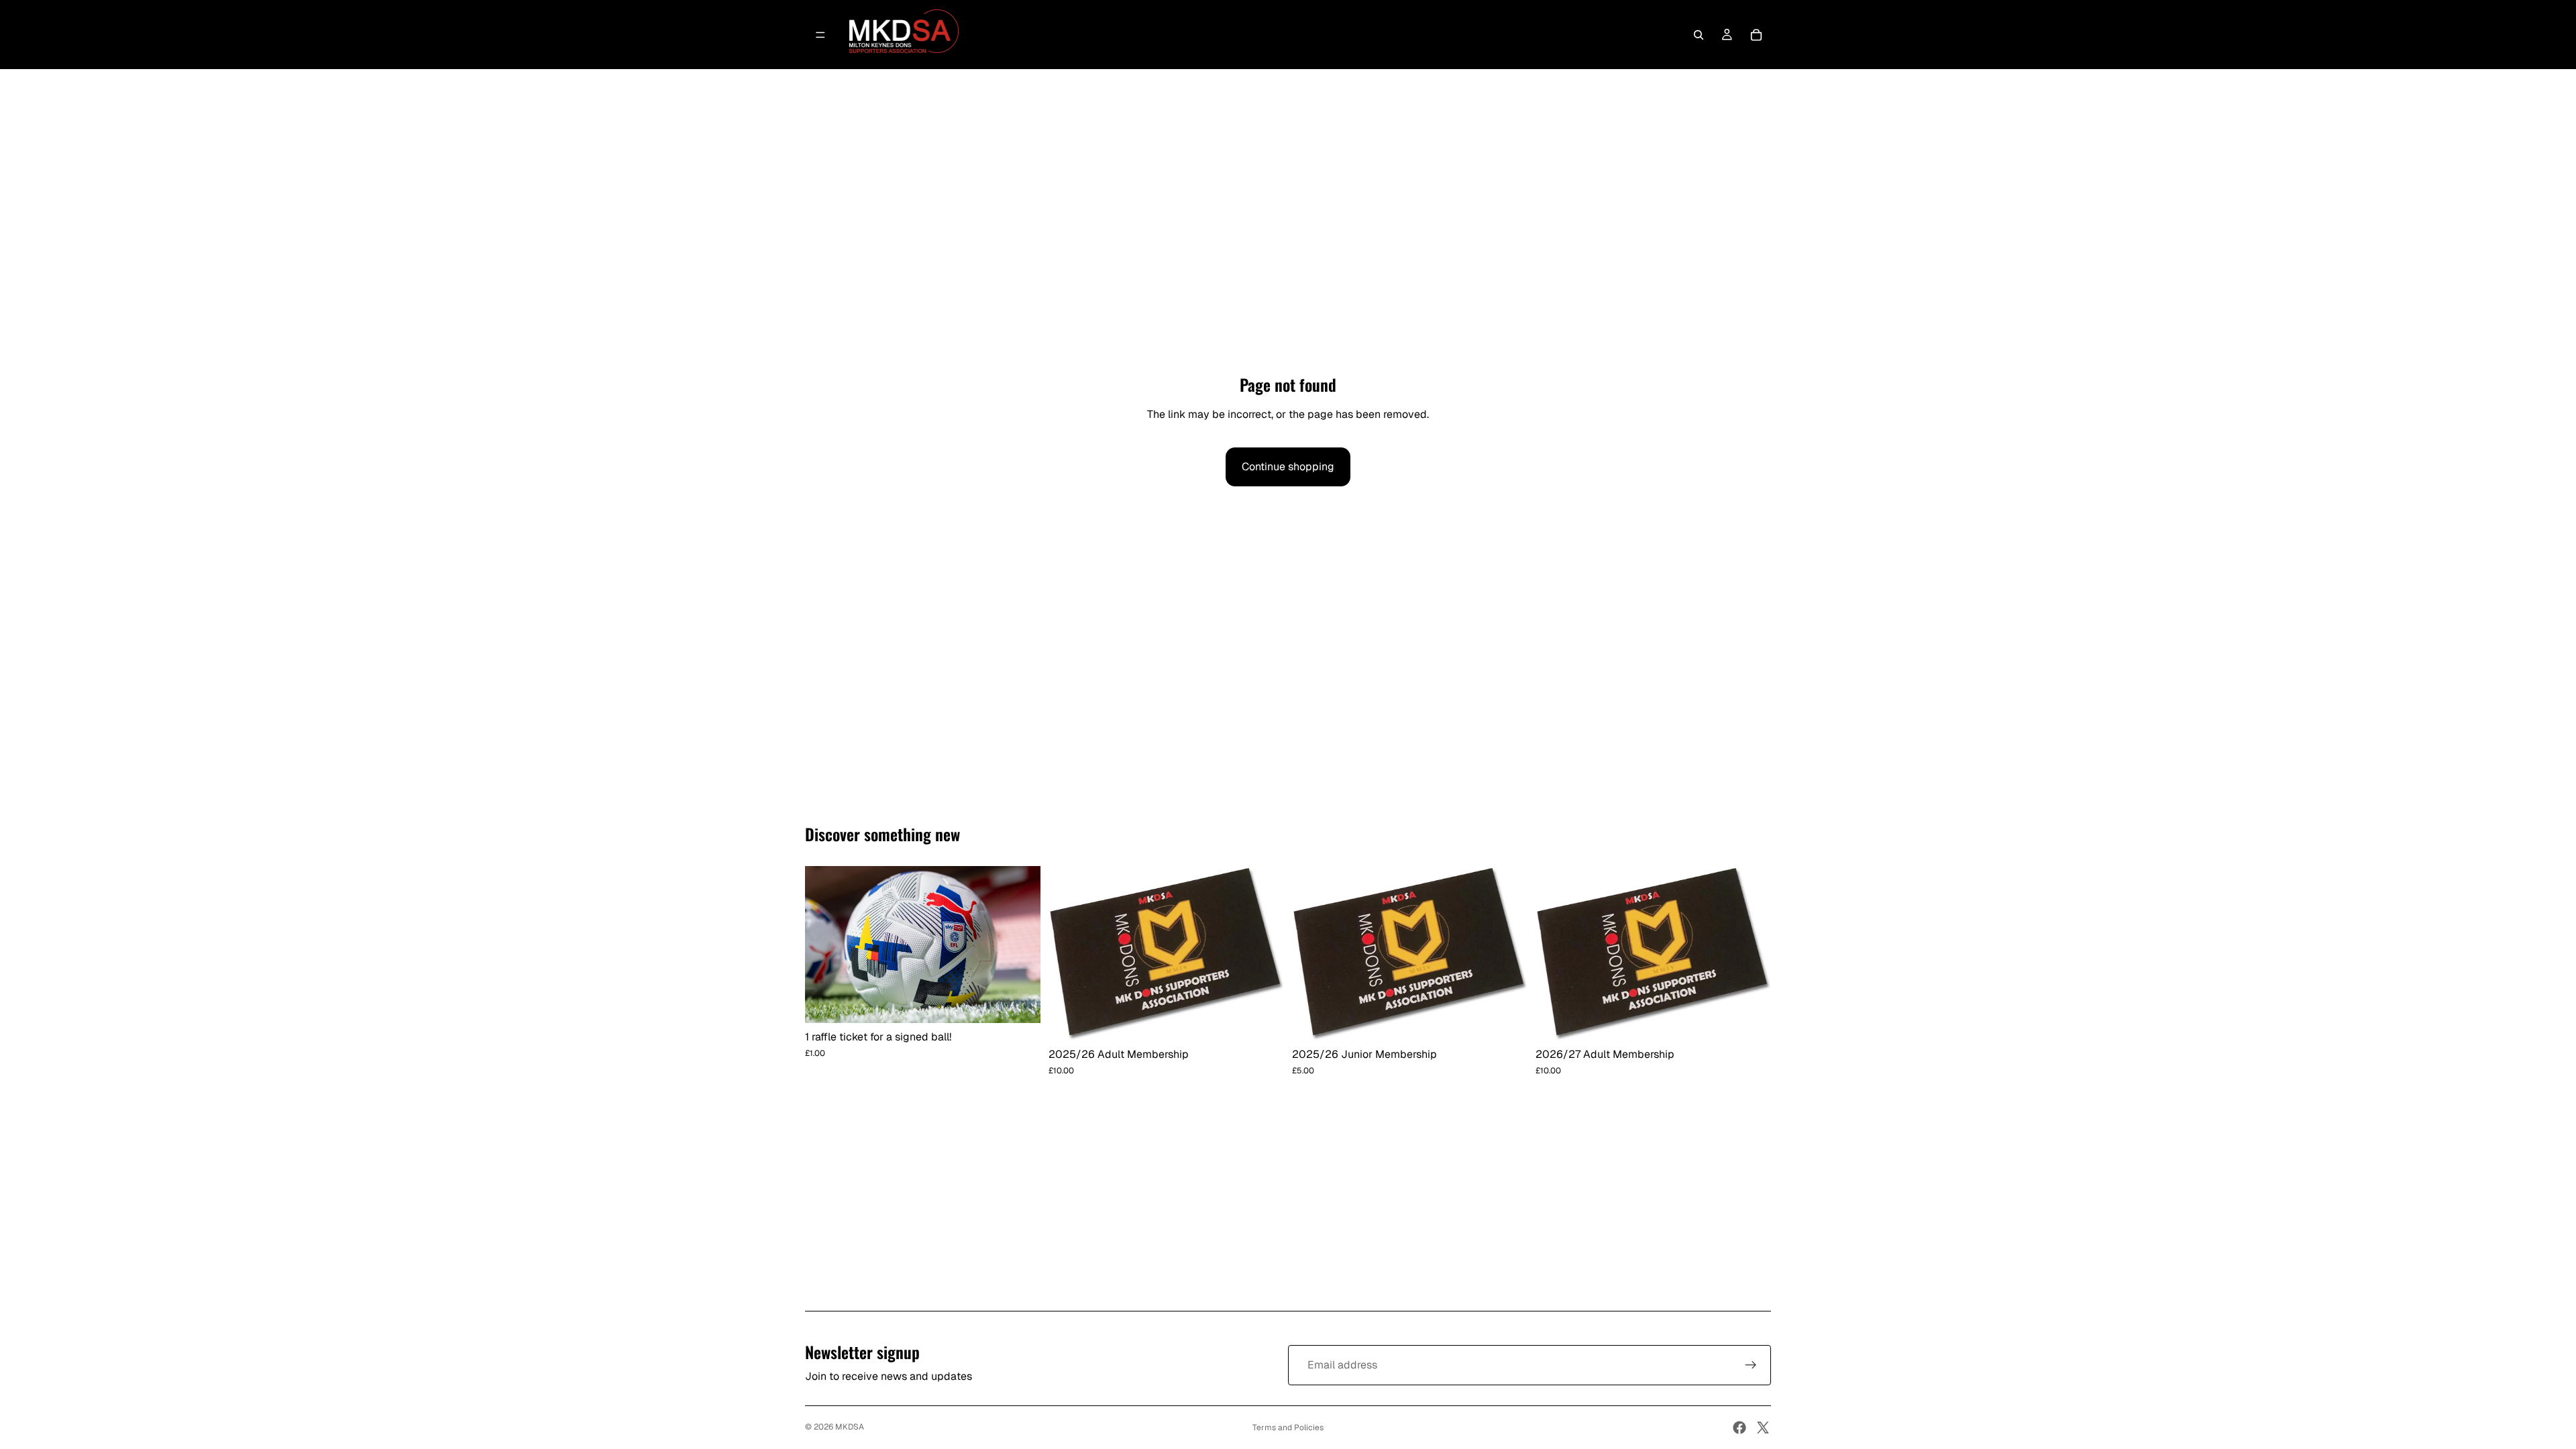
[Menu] (820, 35)
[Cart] (1756, 35)
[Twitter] (1763, 1428)
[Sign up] (1751, 1365)
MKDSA (850, 1427)
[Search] (1699, 35)
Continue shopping (1288, 467)
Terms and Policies (1288, 1428)
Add (1031, 1002)
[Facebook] (1739, 1428)
